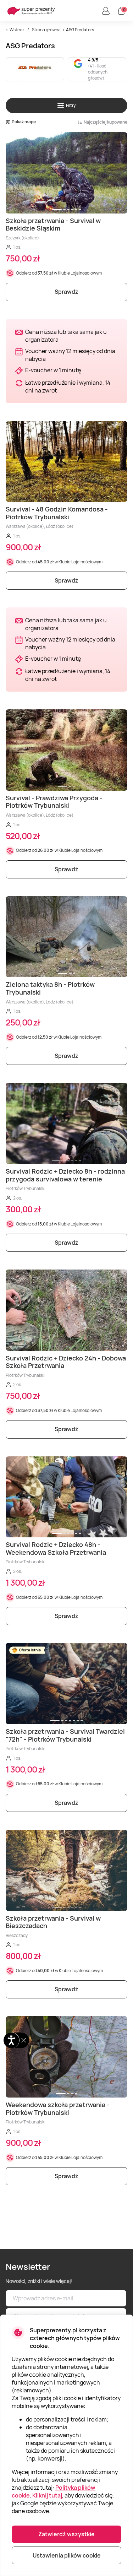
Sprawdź (66, 292)
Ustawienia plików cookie (67, 2555)
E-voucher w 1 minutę (53, 370)
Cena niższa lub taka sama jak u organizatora (66, 336)
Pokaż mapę (24, 122)
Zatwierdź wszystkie (66, 2534)
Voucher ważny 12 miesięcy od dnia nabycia (70, 355)
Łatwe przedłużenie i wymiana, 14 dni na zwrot (68, 386)
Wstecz (17, 30)
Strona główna (46, 30)
